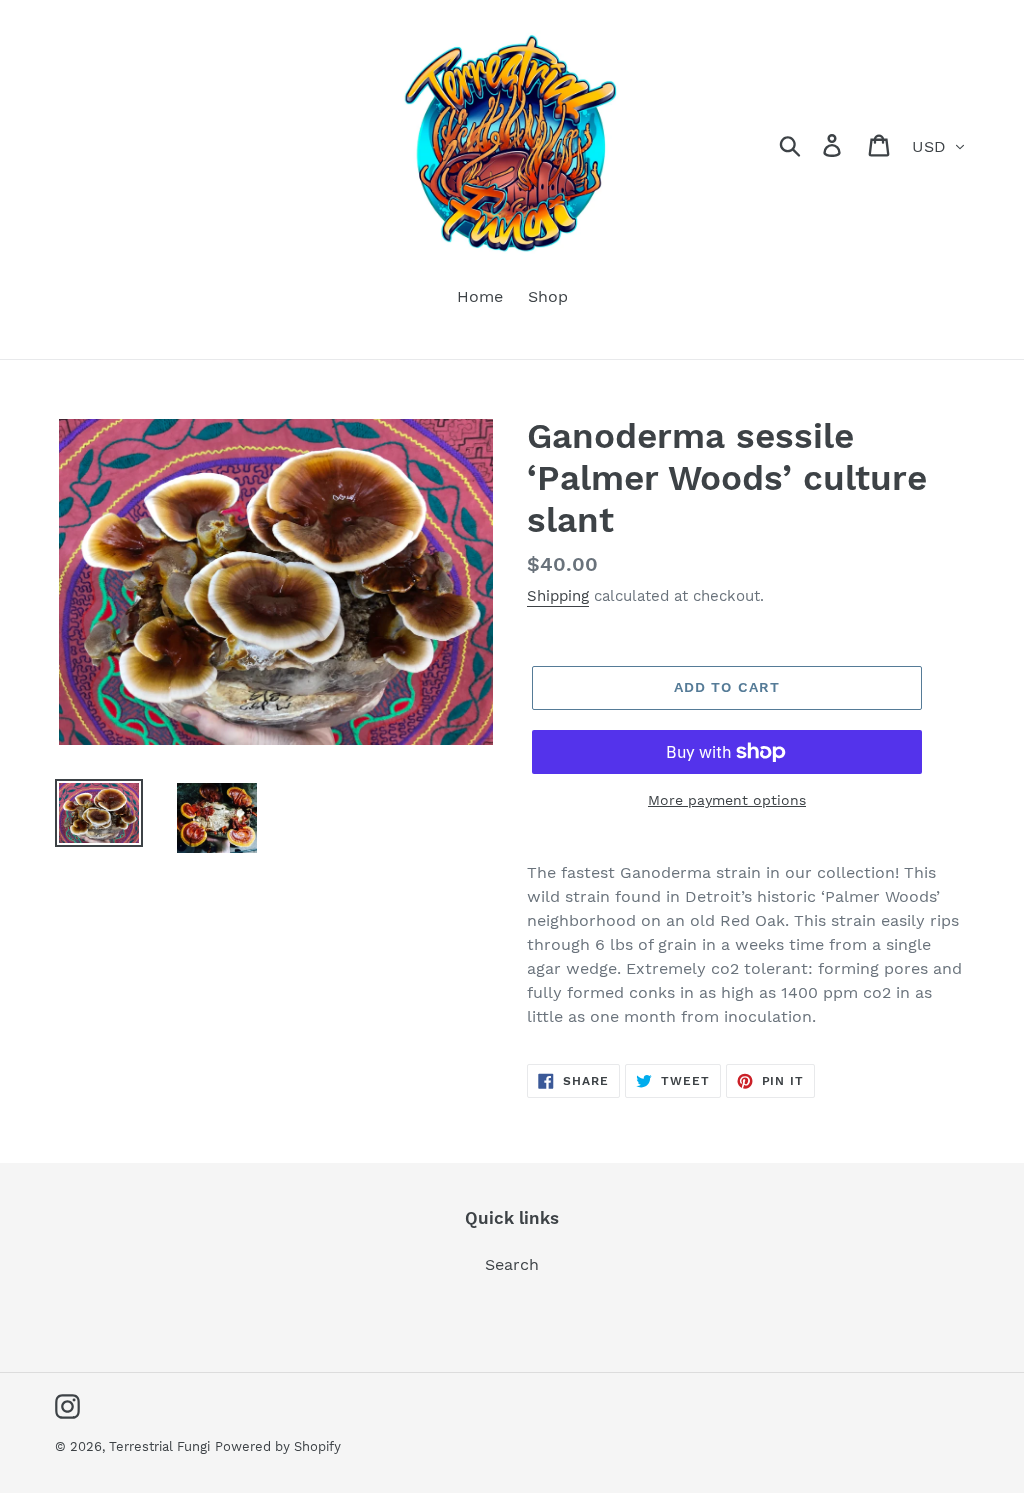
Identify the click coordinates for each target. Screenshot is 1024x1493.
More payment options (727, 800)
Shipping (558, 596)
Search (512, 1264)
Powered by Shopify (278, 1446)
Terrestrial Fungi (159, 1446)
